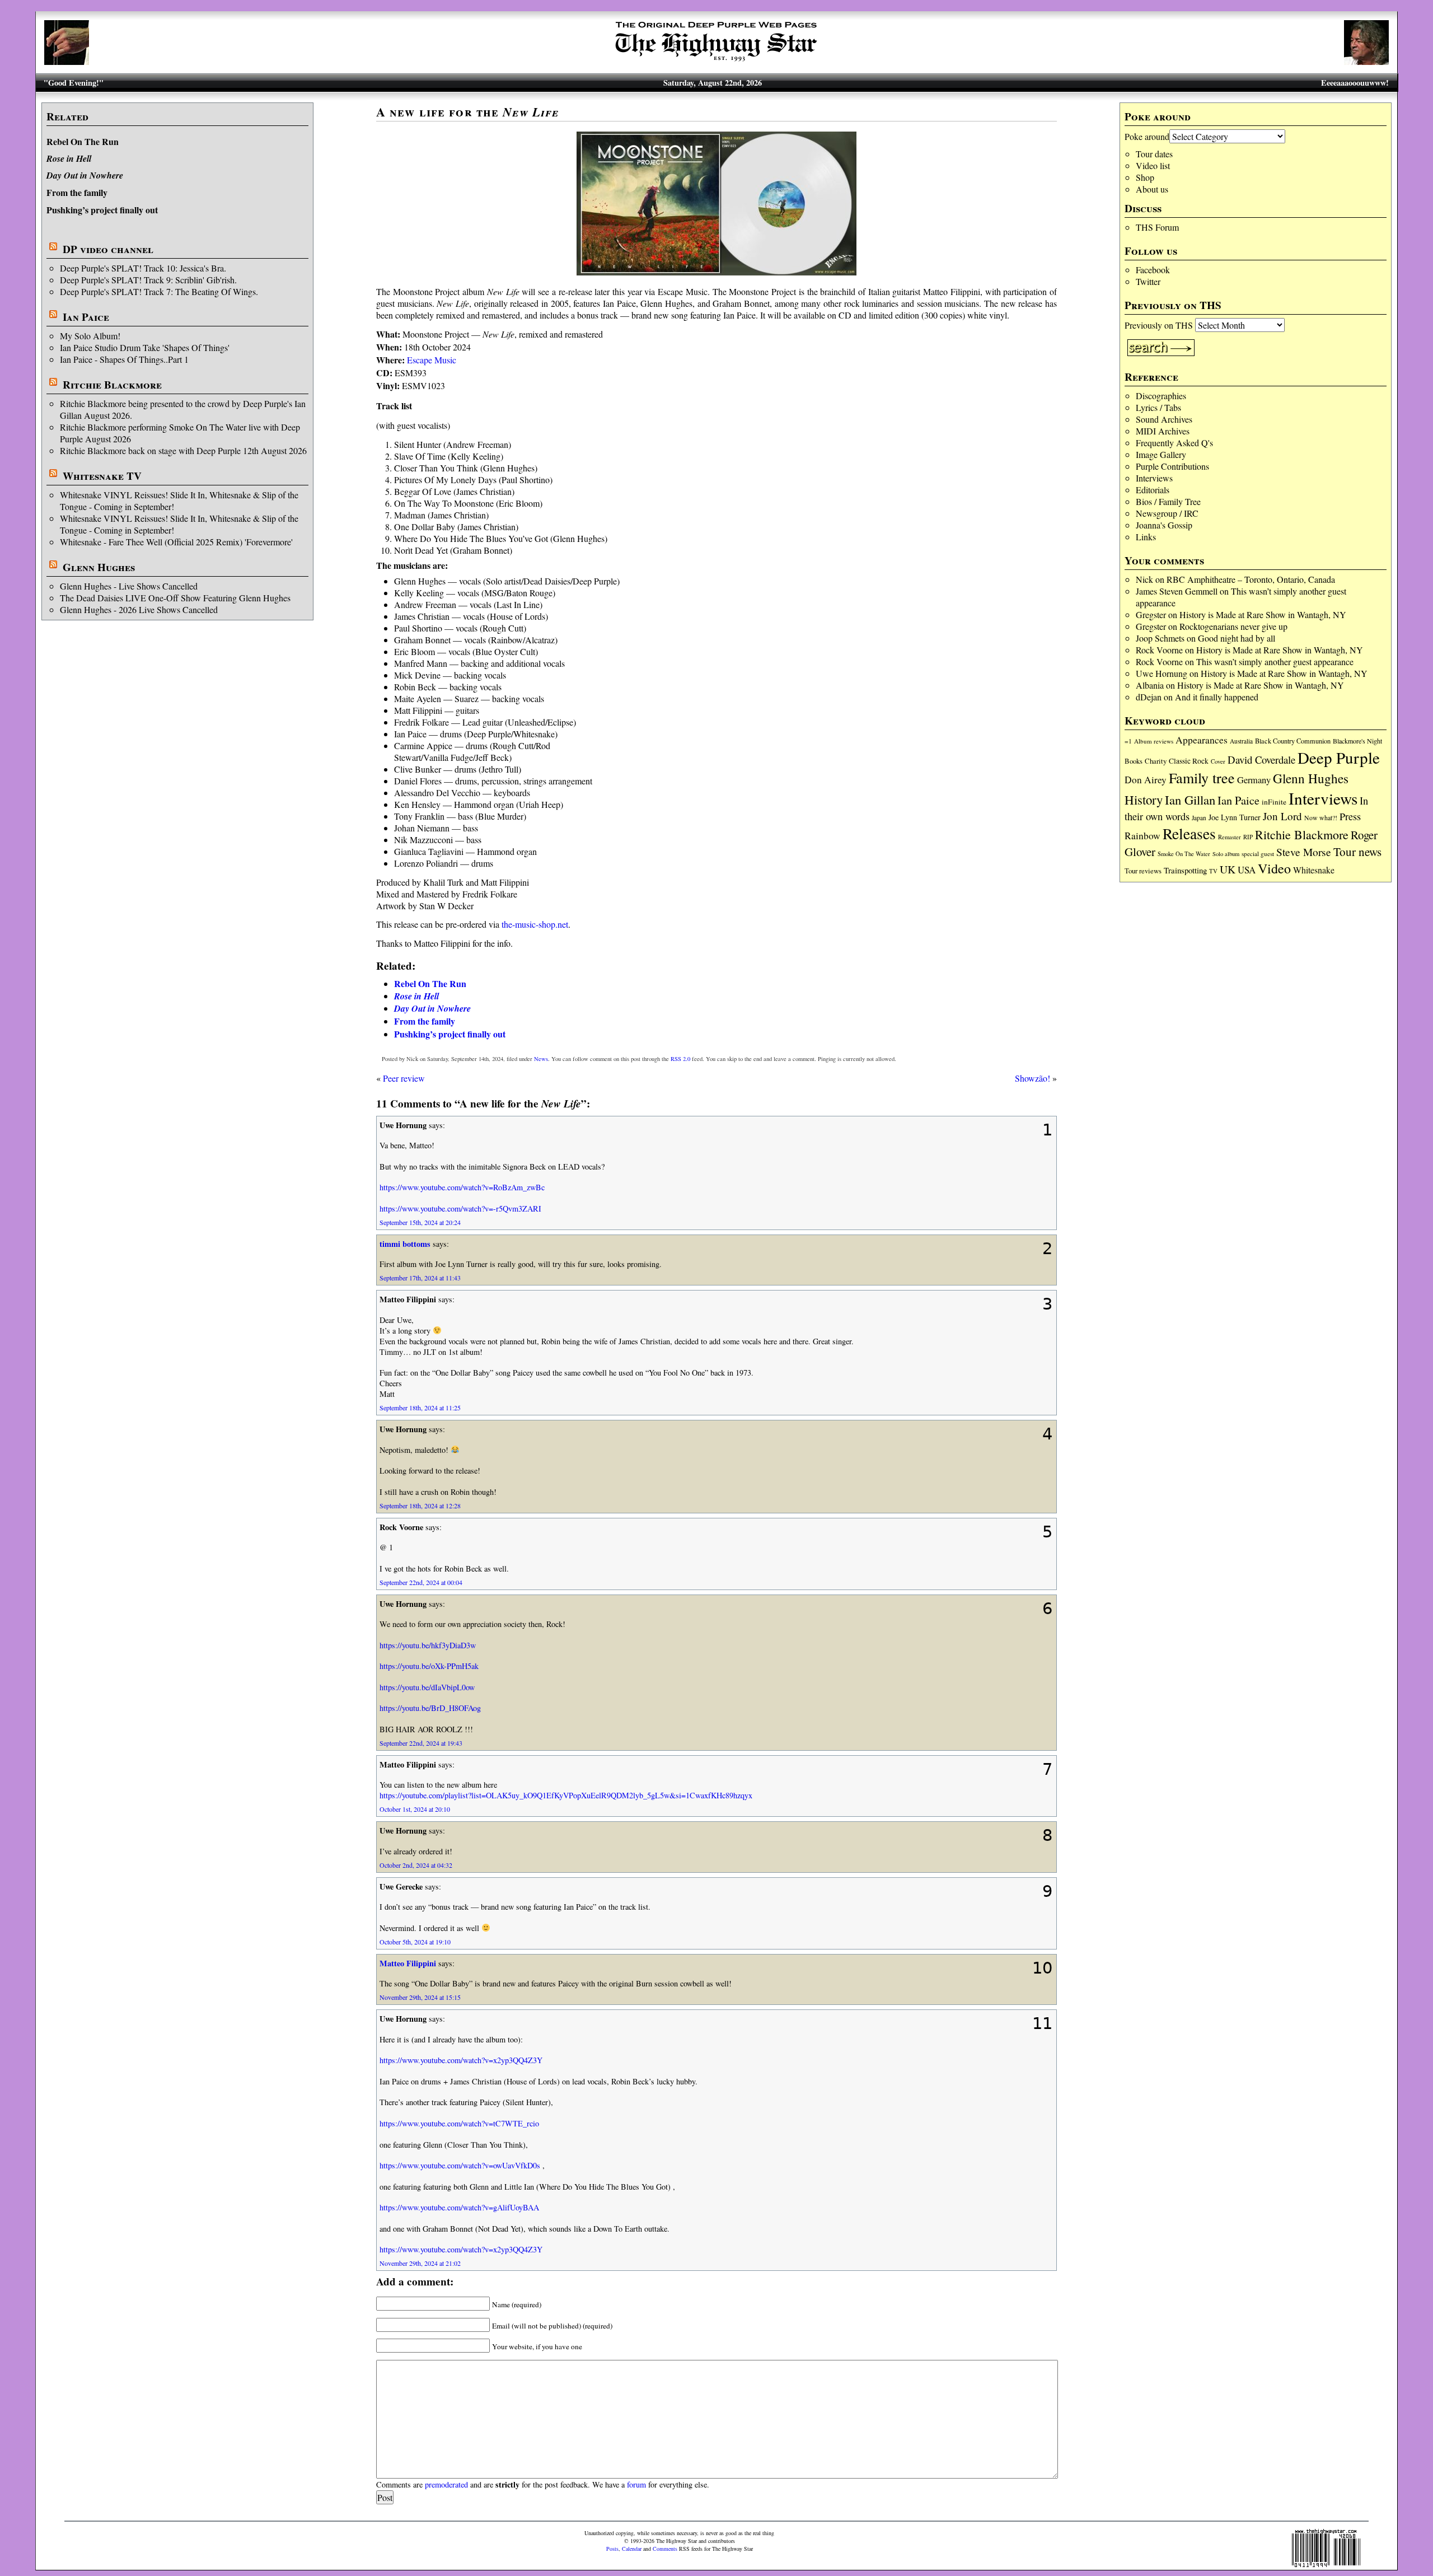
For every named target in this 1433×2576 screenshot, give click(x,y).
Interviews (1154, 478)
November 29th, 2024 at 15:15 (420, 1997)
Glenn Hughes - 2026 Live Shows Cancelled (139, 609)
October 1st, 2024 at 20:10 (415, 1809)
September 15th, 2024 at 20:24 (420, 1222)
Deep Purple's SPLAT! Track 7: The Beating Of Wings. (159, 291)
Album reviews (1154, 741)
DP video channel (108, 249)
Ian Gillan (1190, 800)
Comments (665, 2549)
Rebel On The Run (83, 141)
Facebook (1153, 270)
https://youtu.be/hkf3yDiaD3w (428, 1645)
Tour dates (1154, 154)
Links (1146, 537)
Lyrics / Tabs (1158, 407)
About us (1152, 189)
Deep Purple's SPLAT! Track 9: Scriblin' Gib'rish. (148, 280)
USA (1247, 870)
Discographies (1161, 396)
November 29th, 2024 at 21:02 (420, 2263)
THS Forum (1157, 227)
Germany (1254, 780)
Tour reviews (1143, 871)
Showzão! (1032, 1078)
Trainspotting (1185, 870)
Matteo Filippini (408, 1963)
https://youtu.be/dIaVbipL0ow (427, 1687)
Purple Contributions (1172, 466)
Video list (1153, 165)
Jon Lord (1282, 816)
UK (1228, 869)
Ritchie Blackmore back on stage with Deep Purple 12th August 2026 (183, 450)
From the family (77, 192)
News (541, 1059)
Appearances (1202, 740)
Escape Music (432, 360)
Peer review (404, 1078)
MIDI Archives (1163, 431)
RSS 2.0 (680, 1059)
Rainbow (1142, 836)
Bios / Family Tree (1168, 501)
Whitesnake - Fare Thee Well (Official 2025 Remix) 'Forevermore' (176, 542)
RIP (1248, 837)
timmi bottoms (405, 1244)
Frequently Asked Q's (1174, 443)
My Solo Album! (90, 336)
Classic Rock (1189, 761)
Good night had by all (1237, 638)
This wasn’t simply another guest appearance (1275, 661)
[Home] (716, 61)
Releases (1189, 833)
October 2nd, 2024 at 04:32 (416, 1865)
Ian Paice (86, 317)
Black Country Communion (1293, 741)
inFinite (1274, 802)
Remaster (1230, 837)
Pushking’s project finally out (102, 210)
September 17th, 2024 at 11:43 (420, 1278)
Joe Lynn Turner (1235, 817)
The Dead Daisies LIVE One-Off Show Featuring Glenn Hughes (175, 598)
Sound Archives (1164, 419)
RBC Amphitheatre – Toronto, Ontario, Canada (1251, 579)
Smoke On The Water (1184, 854)
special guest (1258, 854)
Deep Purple (1339, 757)
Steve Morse (1304, 852)
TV (1213, 871)
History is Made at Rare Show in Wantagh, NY (1263, 614)
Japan (1199, 818)
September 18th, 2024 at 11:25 (420, 1408)
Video (1274, 868)
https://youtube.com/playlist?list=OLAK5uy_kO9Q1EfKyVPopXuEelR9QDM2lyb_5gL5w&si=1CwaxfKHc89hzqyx (566, 1795)
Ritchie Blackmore (112, 385)
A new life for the (467, 112)
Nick (1144, 579)
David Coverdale (1261, 759)
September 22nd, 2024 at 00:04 (421, 1582)
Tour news (1357, 852)
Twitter (1148, 281)
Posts (612, 2549)
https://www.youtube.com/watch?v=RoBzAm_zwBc (462, 1187)
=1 (1128, 741)
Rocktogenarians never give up (1233, 626)
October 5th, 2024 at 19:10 (415, 1942)
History (1144, 800)
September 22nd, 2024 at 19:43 (421, 1743)
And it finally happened (1217, 697)
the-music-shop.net (535, 924)
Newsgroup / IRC (1167, 513)
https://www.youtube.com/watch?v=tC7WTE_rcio (459, 2123)
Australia (1241, 741)
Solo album (1226, 854)
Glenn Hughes (99, 567)
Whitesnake (1314, 870)
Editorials (1153, 490)
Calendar (632, 2549)
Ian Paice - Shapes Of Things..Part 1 (124, 359)
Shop (1145, 177)
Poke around (1147, 136)
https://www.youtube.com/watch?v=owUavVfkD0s (460, 2165)
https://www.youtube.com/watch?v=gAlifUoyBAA (459, 2207)
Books (1134, 761)
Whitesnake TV (102, 476)
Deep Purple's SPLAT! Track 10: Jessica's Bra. (143, 268)
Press (1350, 816)
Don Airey (1146, 780)
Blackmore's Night (1357, 741)
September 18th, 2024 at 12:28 (420, 1506)
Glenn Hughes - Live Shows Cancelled (129, 586)
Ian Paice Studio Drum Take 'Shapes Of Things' (145, 347)
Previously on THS (1159, 325)
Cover (1218, 761)
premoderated (446, 2484)
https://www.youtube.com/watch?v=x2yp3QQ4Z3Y (461, 2060)
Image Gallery (1161, 454)
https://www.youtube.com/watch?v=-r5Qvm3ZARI (460, 1208)
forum (636, 2484)
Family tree (1202, 778)
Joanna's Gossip (1164, 525)
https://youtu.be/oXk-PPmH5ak (429, 1666)
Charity (1156, 761)
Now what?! (1321, 817)
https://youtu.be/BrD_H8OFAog (430, 1708)
